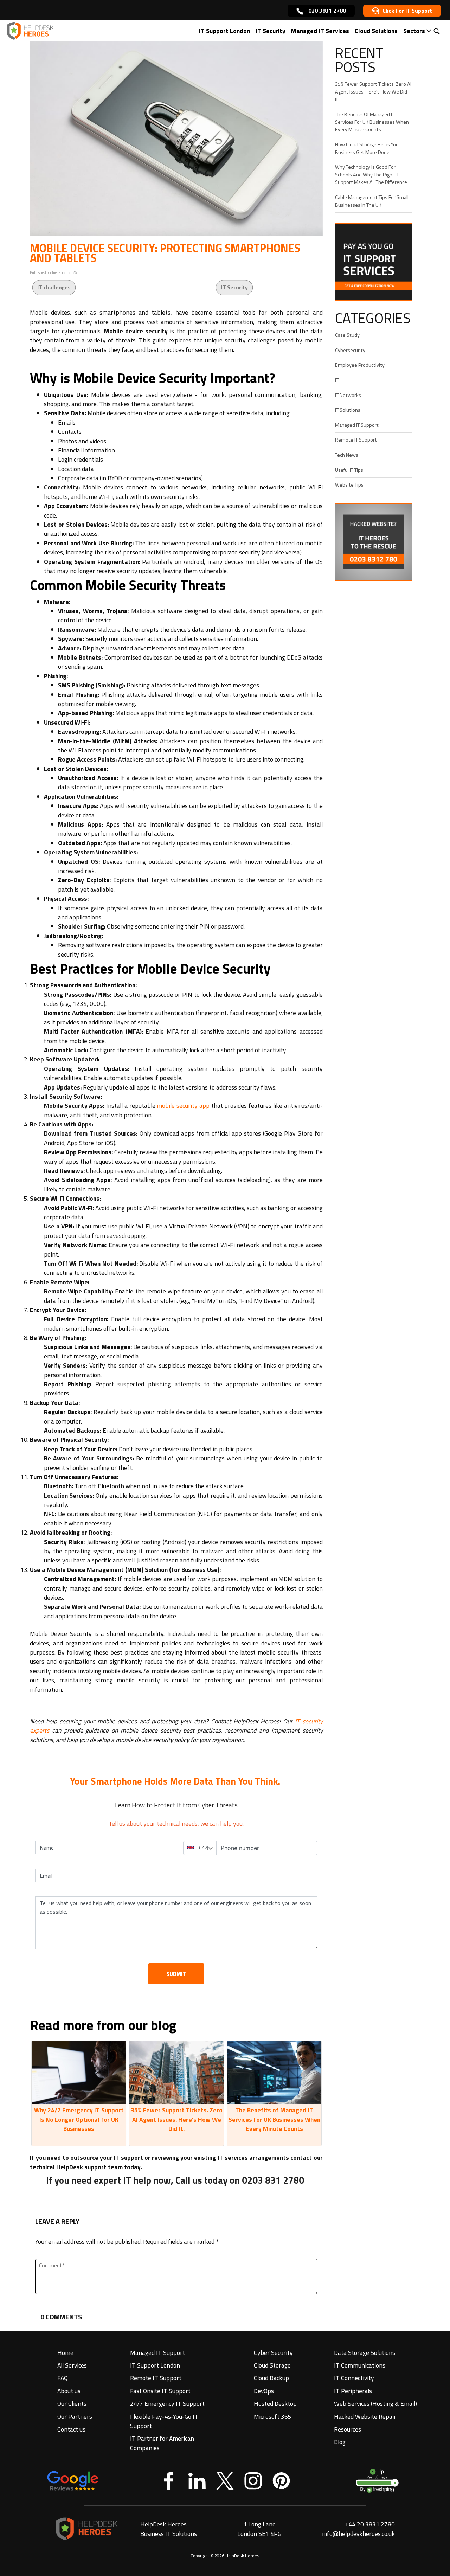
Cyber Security (273, 2353)
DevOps (264, 2391)
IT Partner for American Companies (162, 2443)
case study (347, 335)
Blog (340, 2442)
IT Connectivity (354, 2378)
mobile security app (183, 1106)
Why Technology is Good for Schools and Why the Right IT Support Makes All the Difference (371, 175)
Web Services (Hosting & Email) (375, 2404)
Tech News (347, 455)
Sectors (414, 31)
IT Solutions (348, 410)
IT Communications (360, 2365)
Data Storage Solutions (365, 2353)
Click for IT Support (407, 11)
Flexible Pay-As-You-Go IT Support (164, 2421)
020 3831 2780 (326, 11)
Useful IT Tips (349, 470)
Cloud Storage (272, 2365)
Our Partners (75, 2417)
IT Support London (224, 31)
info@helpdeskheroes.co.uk (358, 2534)
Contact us (71, 2429)
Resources (348, 2429)
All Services (72, 2365)
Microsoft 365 (273, 2417)
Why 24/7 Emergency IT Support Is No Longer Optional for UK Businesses (79, 2119)
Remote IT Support (356, 440)
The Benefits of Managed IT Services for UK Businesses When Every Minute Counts (274, 2119)
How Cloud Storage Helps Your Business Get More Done (368, 148)
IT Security (271, 31)
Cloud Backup (271, 2378)
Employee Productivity (360, 365)
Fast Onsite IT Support (160, 2391)
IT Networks (348, 395)
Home (65, 2353)
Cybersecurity (350, 350)
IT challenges (54, 287)
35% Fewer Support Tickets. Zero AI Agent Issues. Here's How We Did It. (177, 2119)
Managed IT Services (320, 31)
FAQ (63, 2378)
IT (337, 380)
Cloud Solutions (376, 31)
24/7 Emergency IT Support (167, 2404)
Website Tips (349, 485)
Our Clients (72, 2404)
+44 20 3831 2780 (370, 2524)
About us (69, 2391)
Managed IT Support (357, 425)
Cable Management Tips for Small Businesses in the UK (372, 201)
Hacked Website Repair (365, 2417)
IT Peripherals (353, 2391)
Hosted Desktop (275, 2404)
